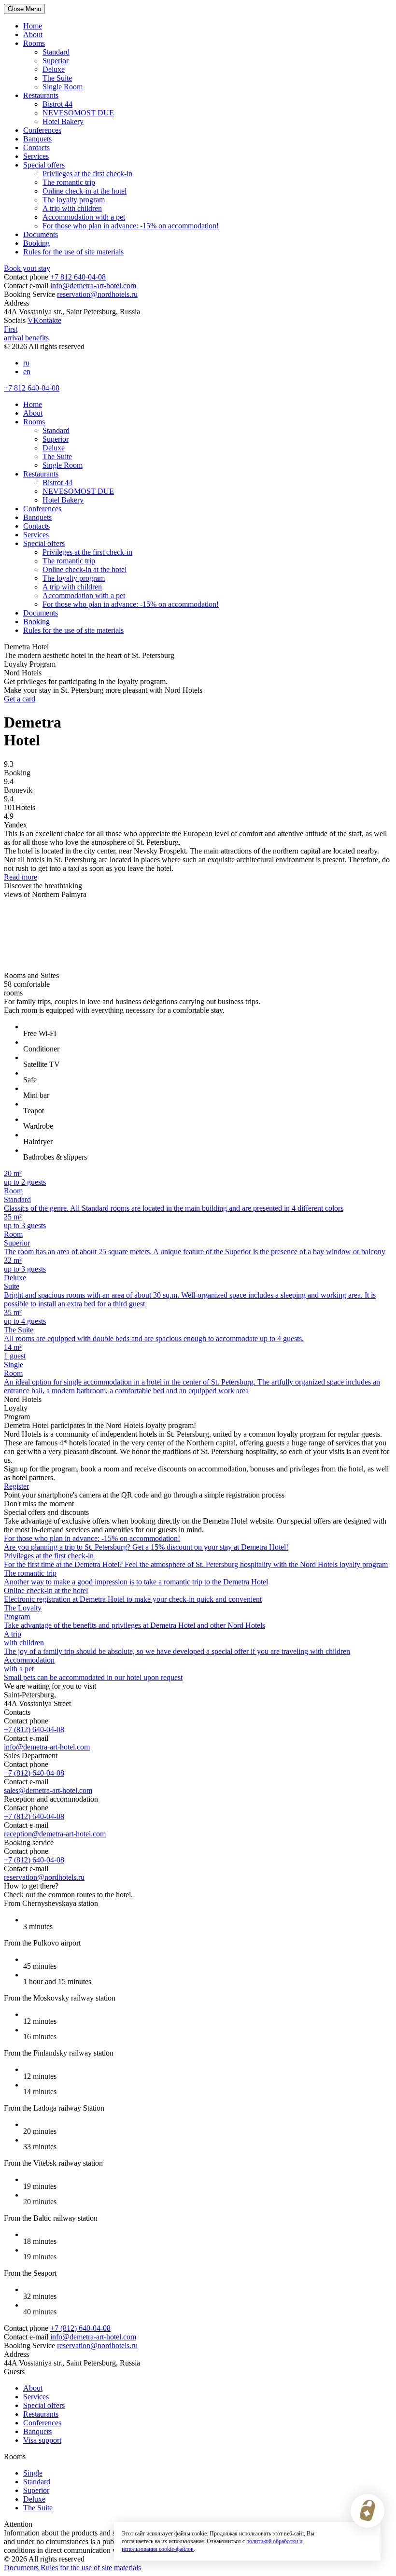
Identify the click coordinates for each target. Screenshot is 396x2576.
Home (33, 26)
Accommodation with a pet (84, 217)
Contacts (36, 147)
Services (36, 156)
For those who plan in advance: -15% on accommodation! (131, 226)
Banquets (37, 139)
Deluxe (54, 69)
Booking (36, 243)
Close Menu (24, 9)
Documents (41, 234)
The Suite (57, 78)
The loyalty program (74, 200)
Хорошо (352, 2537)
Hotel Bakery (63, 121)
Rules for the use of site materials (73, 252)
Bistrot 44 (57, 104)
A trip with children (72, 208)
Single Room (63, 87)
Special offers (44, 165)
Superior (56, 61)
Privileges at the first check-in (87, 174)
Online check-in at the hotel (85, 191)
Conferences (42, 130)
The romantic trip (69, 182)
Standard (56, 52)
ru (26, 363)
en (27, 371)
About (33, 35)
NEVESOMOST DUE (78, 113)
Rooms (34, 43)
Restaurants (41, 95)
